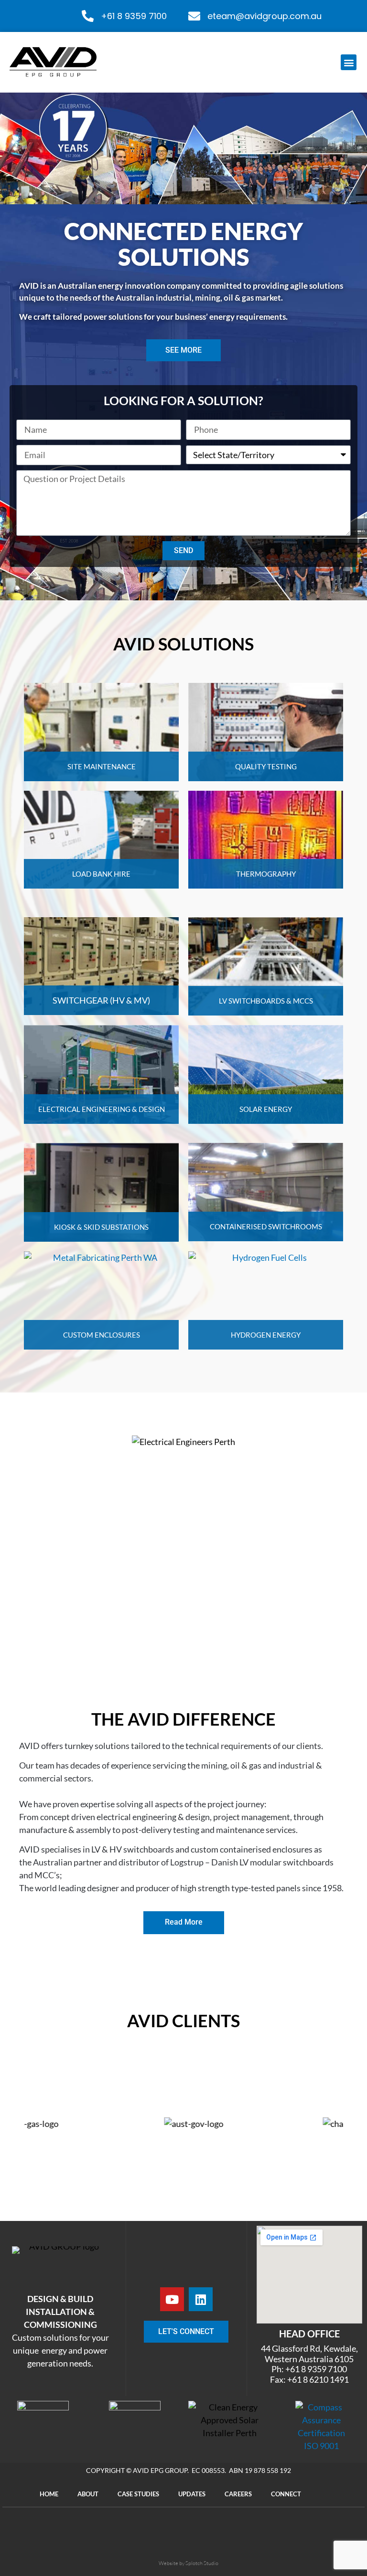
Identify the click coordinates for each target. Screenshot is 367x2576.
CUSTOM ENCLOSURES (102, 1335)
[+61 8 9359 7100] (88, 16)
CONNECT (286, 2257)
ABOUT (88, 2257)
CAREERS (238, 2257)
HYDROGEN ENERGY (266, 1335)
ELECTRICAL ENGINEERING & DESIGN (102, 1109)
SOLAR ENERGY (266, 1109)
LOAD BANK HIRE (101, 874)
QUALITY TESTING (266, 766)
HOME (49, 2257)
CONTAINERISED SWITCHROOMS (266, 1226)
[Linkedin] (201, 2063)
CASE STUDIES (138, 2257)
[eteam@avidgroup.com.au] (194, 16)
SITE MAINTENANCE (102, 766)
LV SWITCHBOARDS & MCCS (266, 1001)
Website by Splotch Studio (189, 2326)
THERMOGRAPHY (266, 874)
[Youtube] (172, 2063)
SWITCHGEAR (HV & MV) (101, 1000)
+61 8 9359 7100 (134, 16)
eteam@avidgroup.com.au (264, 16)
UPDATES (192, 2257)
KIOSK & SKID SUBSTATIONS (101, 1227)
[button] (349, 62)
